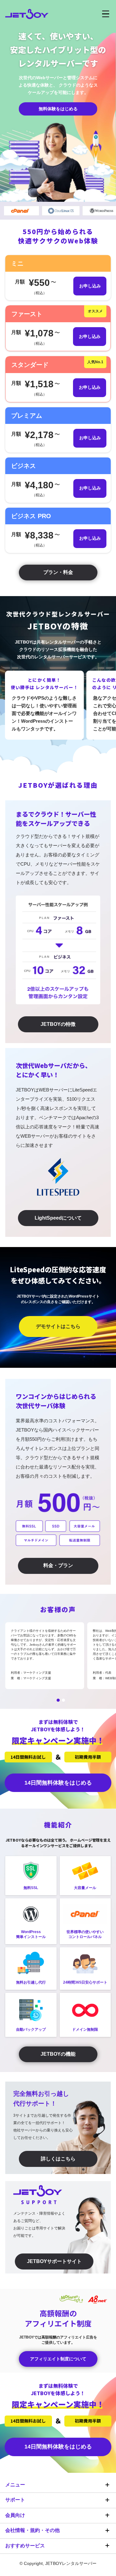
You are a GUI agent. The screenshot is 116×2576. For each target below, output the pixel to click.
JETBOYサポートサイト (54, 2261)
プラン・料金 (58, 572)
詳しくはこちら (58, 2159)
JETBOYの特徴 (58, 1024)
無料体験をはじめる (58, 109)
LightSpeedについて (58, 1218)
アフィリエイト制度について (58, 2359)
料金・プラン (58, 1565)
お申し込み (90, 286)
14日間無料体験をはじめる (58, 1783)
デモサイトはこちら (58, 1326)
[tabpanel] (45, 1656)
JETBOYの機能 (58, 2054)
